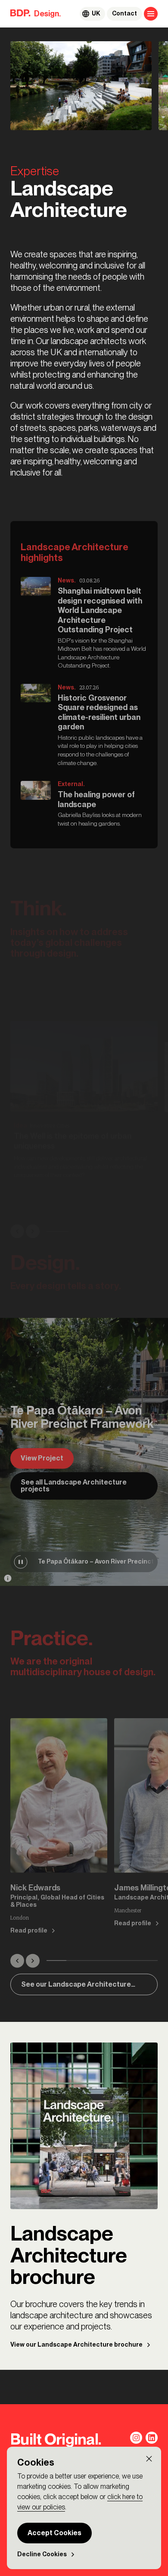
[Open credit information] (8, 1578)
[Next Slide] (33, 1231)
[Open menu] (151, 14)
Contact (124, 14)
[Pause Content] (21, 1562)
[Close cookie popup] (149, 2459)
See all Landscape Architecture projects (74, 1486)
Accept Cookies (54, 2533)
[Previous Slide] (17, 1231)
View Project (42, 1458)
